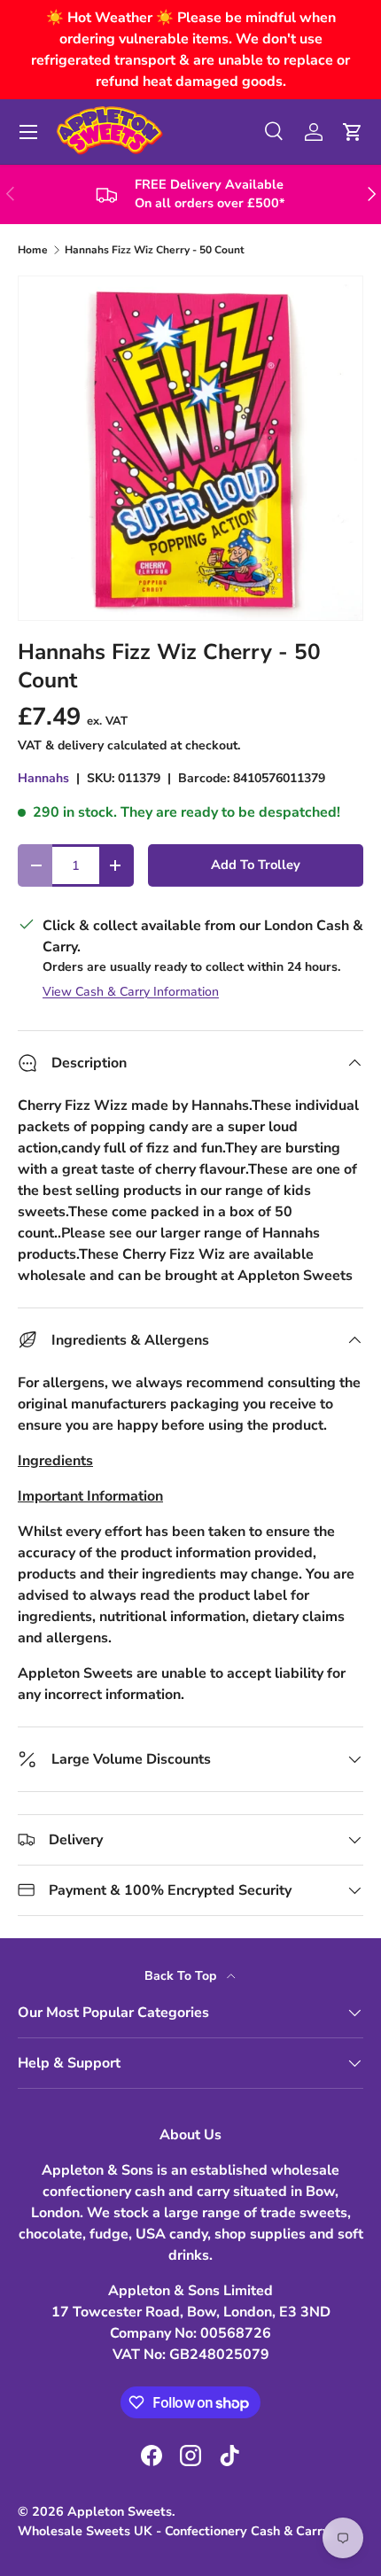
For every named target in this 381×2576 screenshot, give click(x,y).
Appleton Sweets (120, 2511)
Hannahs (43, 778)
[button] (353, 132)
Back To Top (182, 1976)
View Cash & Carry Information (131, 992)
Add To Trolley (256, 865)
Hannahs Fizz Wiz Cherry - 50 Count (155, 250)
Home (33, 250)
